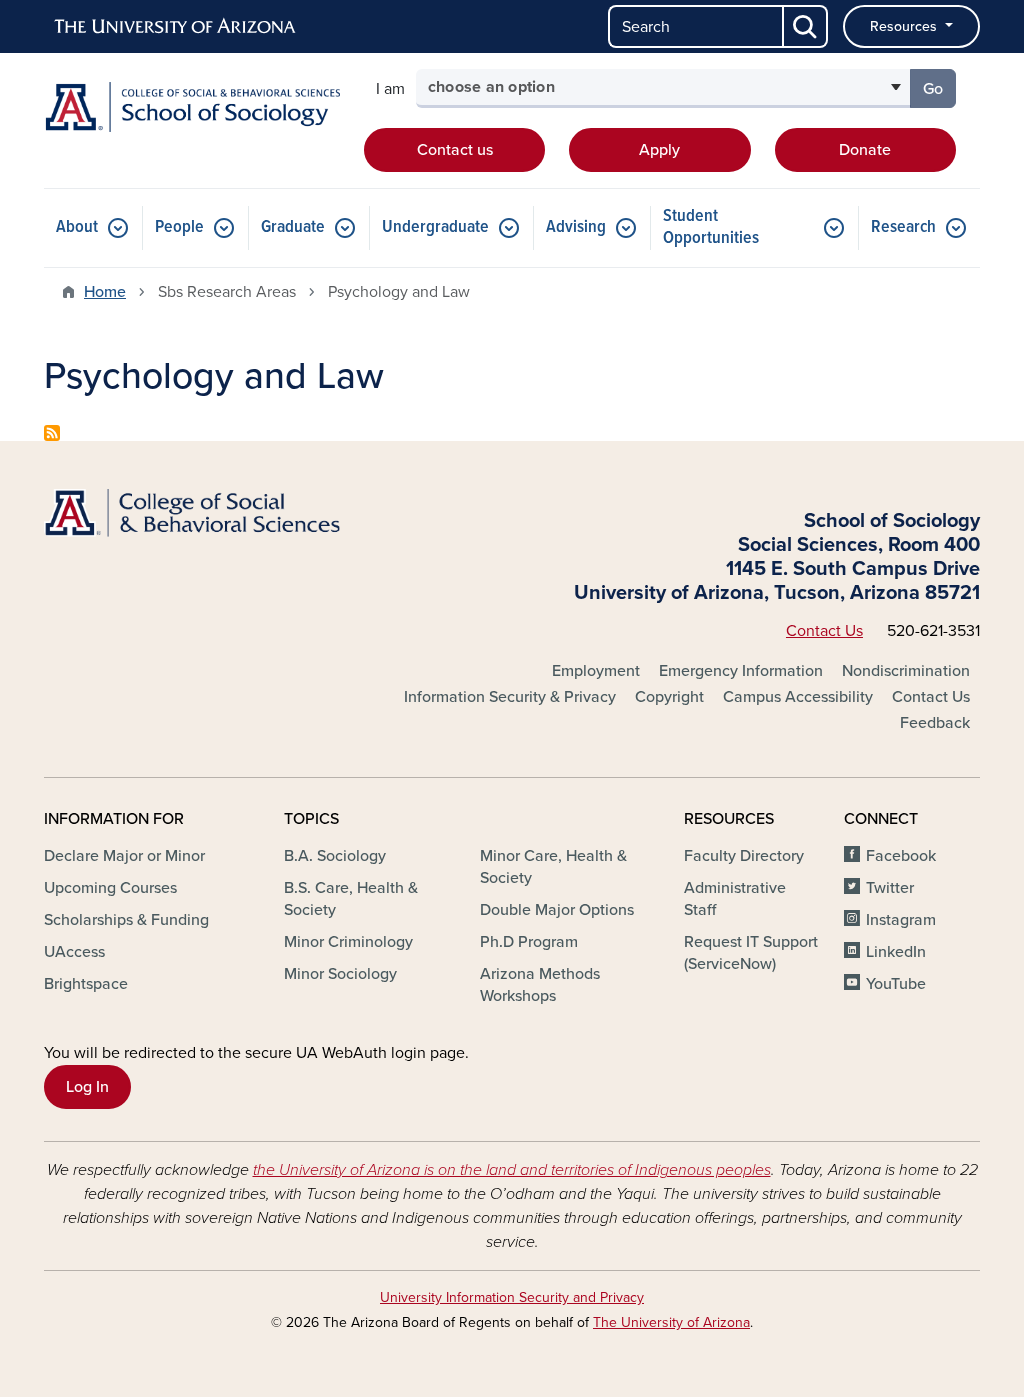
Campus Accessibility (798, 697)
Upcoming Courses (110, 888)
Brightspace (86, 984)
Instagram (901, 920)
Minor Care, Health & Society (553, 867)
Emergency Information (741, 671)
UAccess (74, 952)
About (77, 227)
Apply (659, 150)
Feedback (935, 723)
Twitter (890, 888)
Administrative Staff (735, 899)
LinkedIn (896, 952)
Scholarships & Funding (126, 920)
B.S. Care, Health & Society (351, 899)
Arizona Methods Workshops (540, 985)
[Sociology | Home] (192, 107)
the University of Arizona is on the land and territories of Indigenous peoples (512, 1170)
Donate (865, 150)
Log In (87, 1087)
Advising (576, 227)
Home (105, 292)
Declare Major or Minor (124, 856)
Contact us (455, 150)
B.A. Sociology (335, 856)
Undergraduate (435, 227)
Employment (596, 671)
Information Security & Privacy (510, 697)
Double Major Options (557, 910)
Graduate (293, 227)
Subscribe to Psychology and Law (52, 433)
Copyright (669, 697)
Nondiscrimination (906, 671)
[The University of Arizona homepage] (176, 27)
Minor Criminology (348, 942)
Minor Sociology (340, 974)
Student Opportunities (711, 227)
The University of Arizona (671, 1322)
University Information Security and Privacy (512, 1297)
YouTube (896, 984)
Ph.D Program (529, 942)
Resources (905, 26)
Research (903, 227)
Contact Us (824, 631)
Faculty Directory (744, 856)
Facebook (901, 856)
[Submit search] (806, 26)
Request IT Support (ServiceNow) (751, 953)
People (179, 227)
